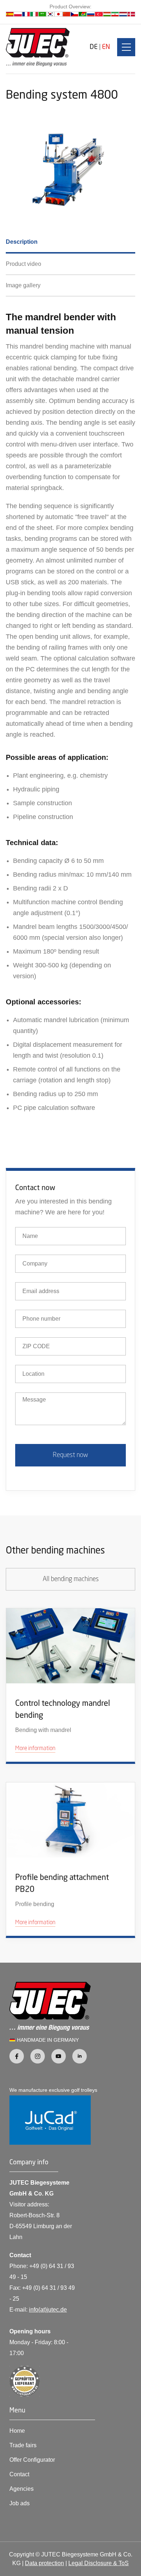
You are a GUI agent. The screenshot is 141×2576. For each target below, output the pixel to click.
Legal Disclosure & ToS (99, 2563)
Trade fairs (23, 2445)
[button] (126, 47)
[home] (38, 47)
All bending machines (71, 1579)
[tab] (70, 243)
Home (17, 2431)
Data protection (44, 2563)
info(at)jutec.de (48, 2310)
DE (94, 47)
